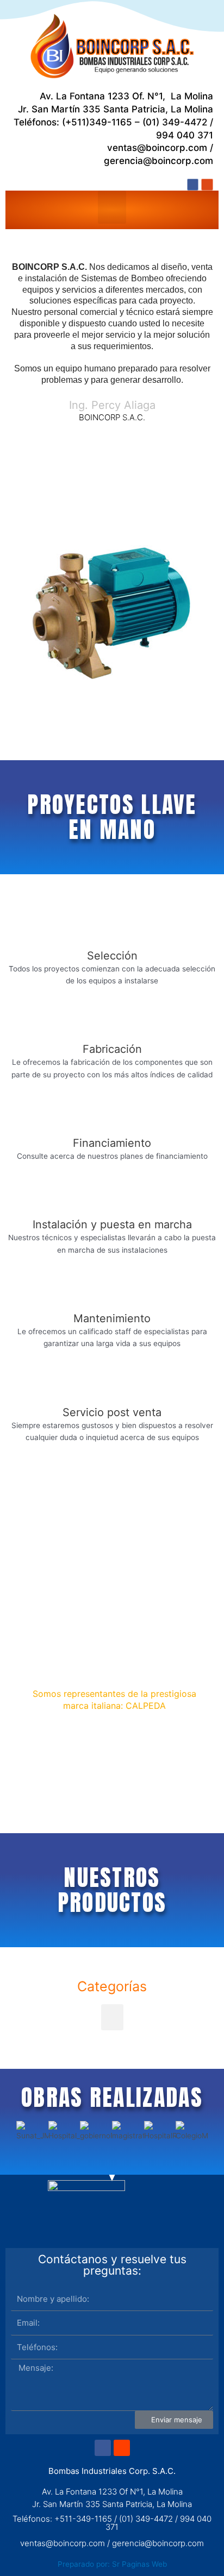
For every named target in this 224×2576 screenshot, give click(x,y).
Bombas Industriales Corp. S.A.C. (112, 2471)
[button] (112, 207)
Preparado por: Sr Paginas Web (112, 2564)
